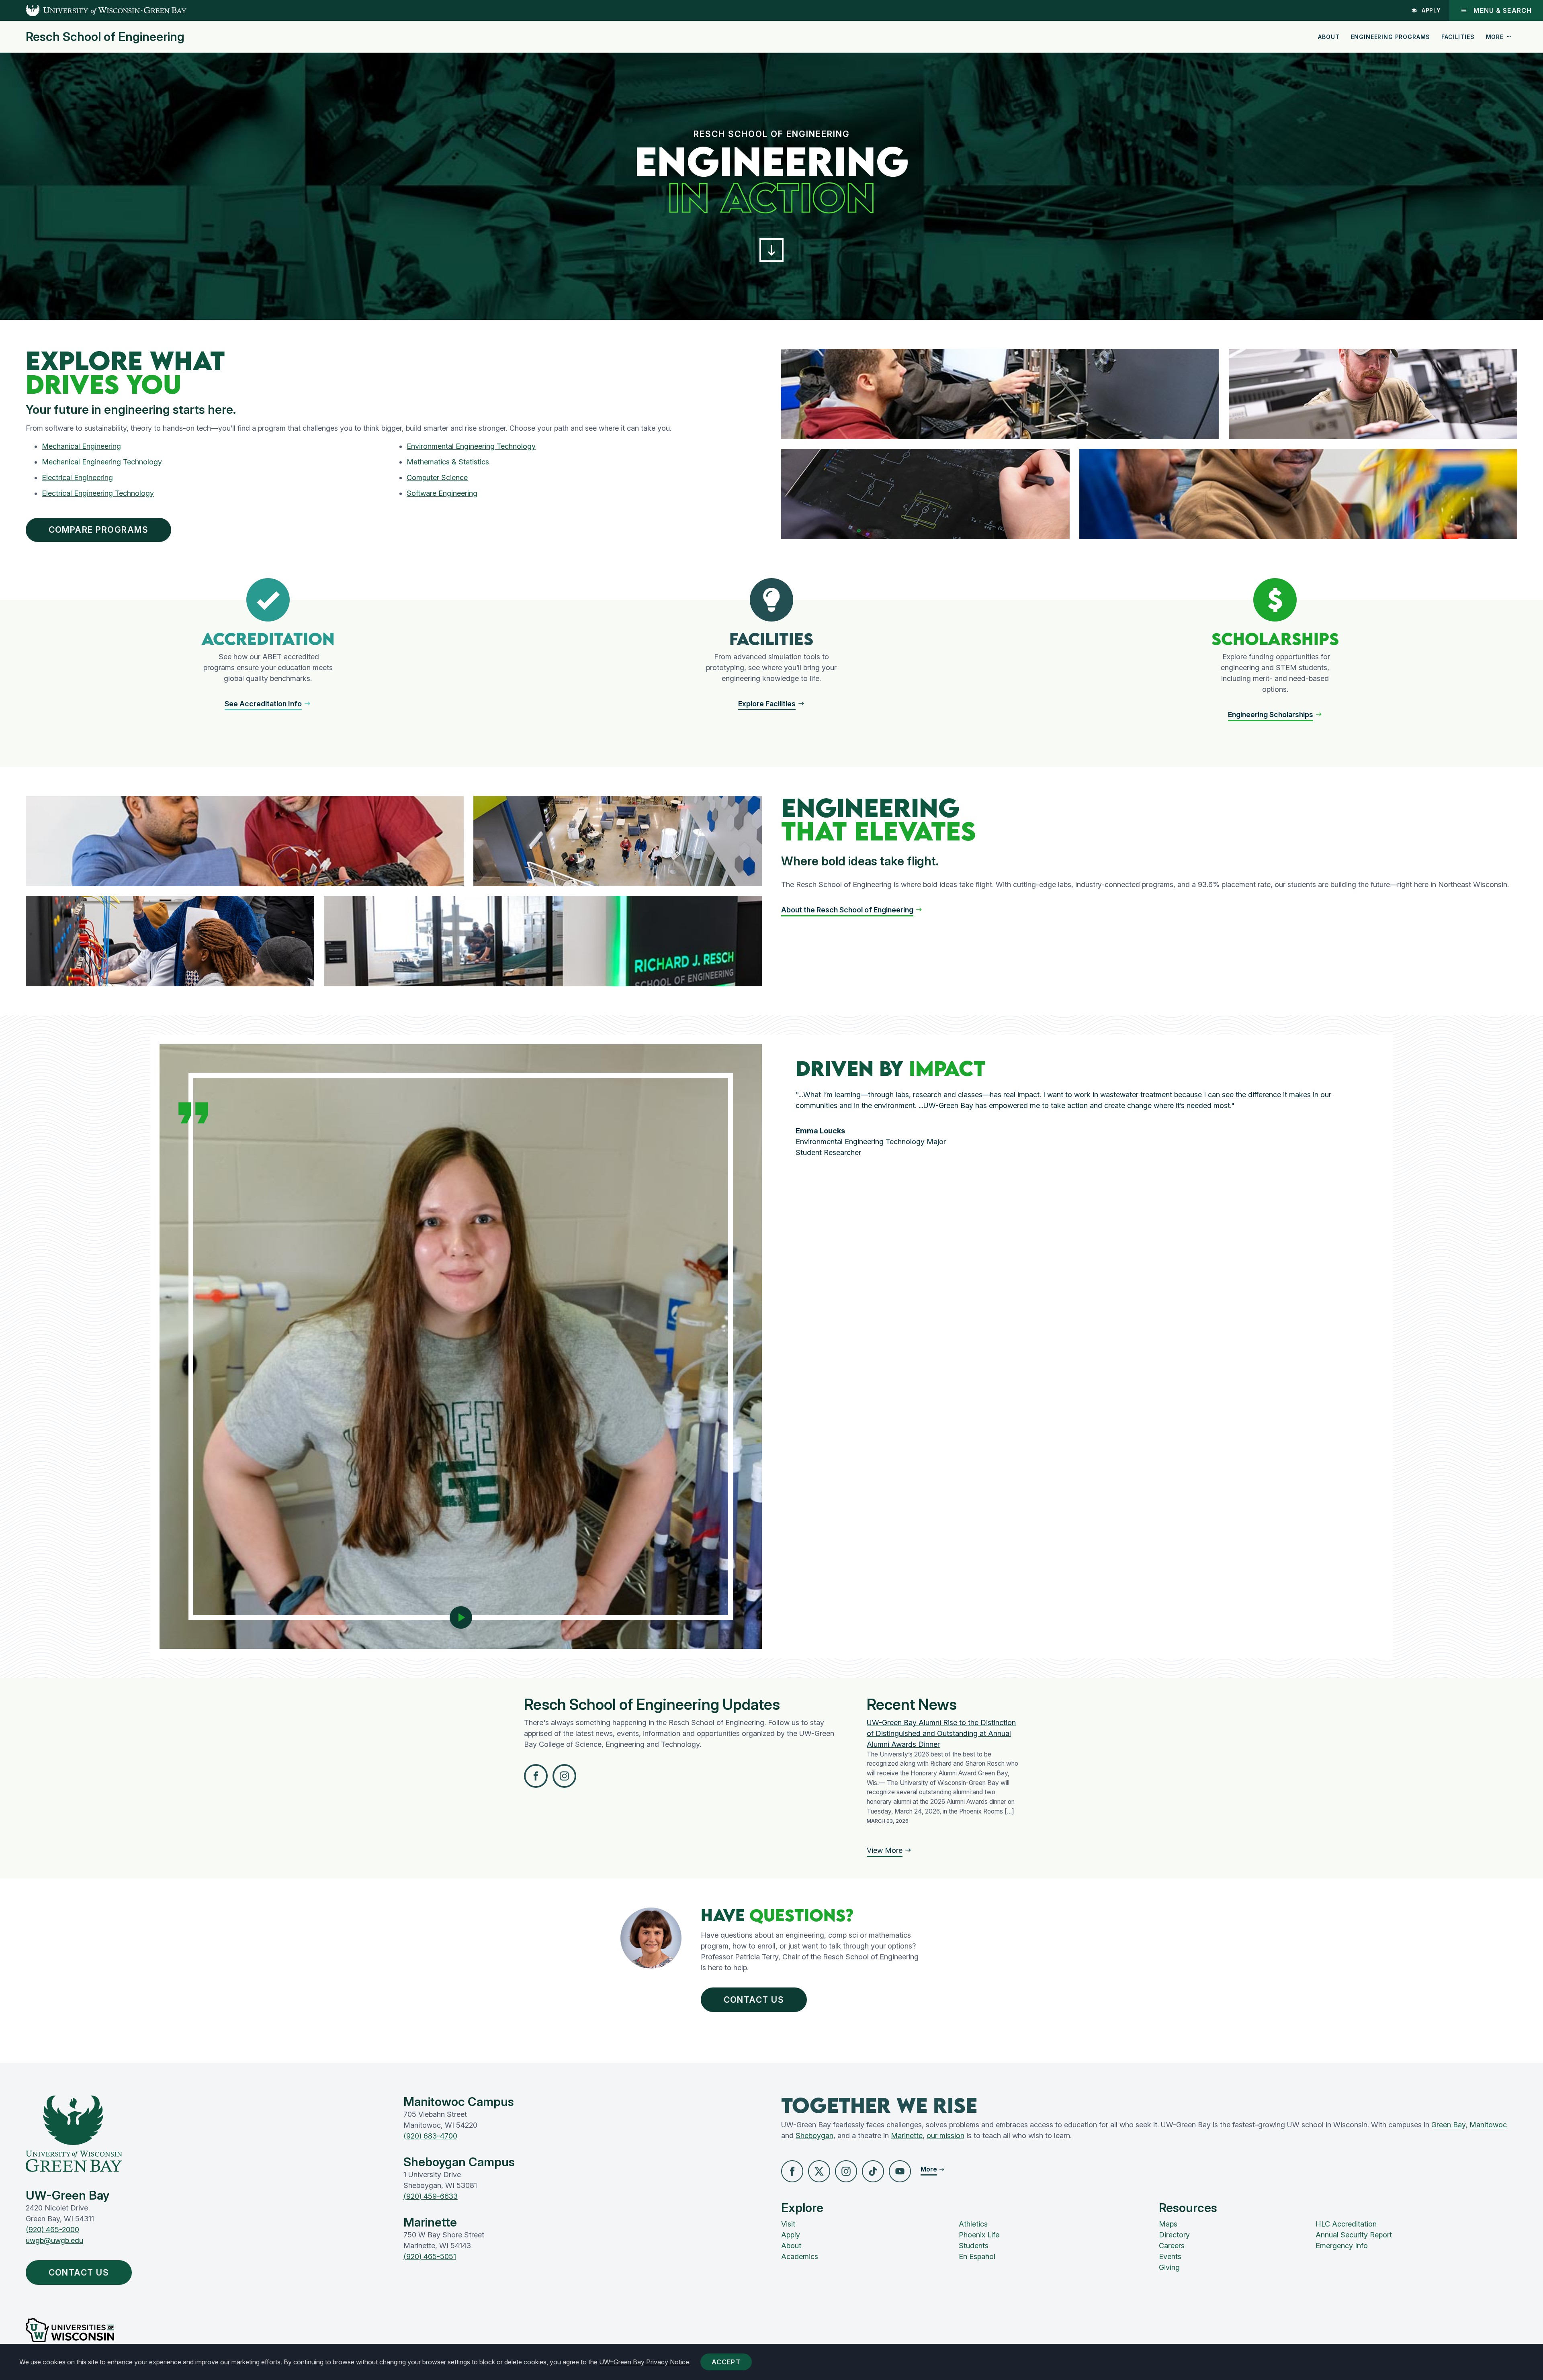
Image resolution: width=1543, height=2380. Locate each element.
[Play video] (461, 1617)
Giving (1169, 2267)
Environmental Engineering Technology (471, 446)
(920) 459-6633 (431, 2196)
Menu (1503, 10)
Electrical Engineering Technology (98, 493)
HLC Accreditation (1346, 2224)
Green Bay (1448, 2125)
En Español (977, 2256)
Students (974, 2246)
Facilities (1458, 37)
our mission (945, 2136)
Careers (1172, 2246)
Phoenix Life (979, 2235)
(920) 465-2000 (52, 2230)
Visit (788, 2224)
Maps (1168, 2224)
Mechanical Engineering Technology (102, 462)
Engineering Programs (1391, 37)
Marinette (907, 2136)
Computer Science (437, 477)
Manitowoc (1488, 2125)
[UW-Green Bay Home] (93, 10)
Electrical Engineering (77, 477)
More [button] (1495, 37)
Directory (1174, 2235)
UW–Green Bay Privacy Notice (644, 2362)
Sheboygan (814, 2136)
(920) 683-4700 (430, 2136)
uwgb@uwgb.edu (54, 2240)
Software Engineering (442, 493)
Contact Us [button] (754, 2000)
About (1329, 37)
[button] (771, 250)
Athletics (973, 2224)
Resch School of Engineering (105, 37)
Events (1170, 2256)
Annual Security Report (1354, 2235)
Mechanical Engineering (81, 446)
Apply (1431, 10)
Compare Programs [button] (99, 530)
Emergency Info (1342, 2246)
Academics (800, 2256)
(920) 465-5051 (430, 2256)
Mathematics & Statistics (448, 462)
